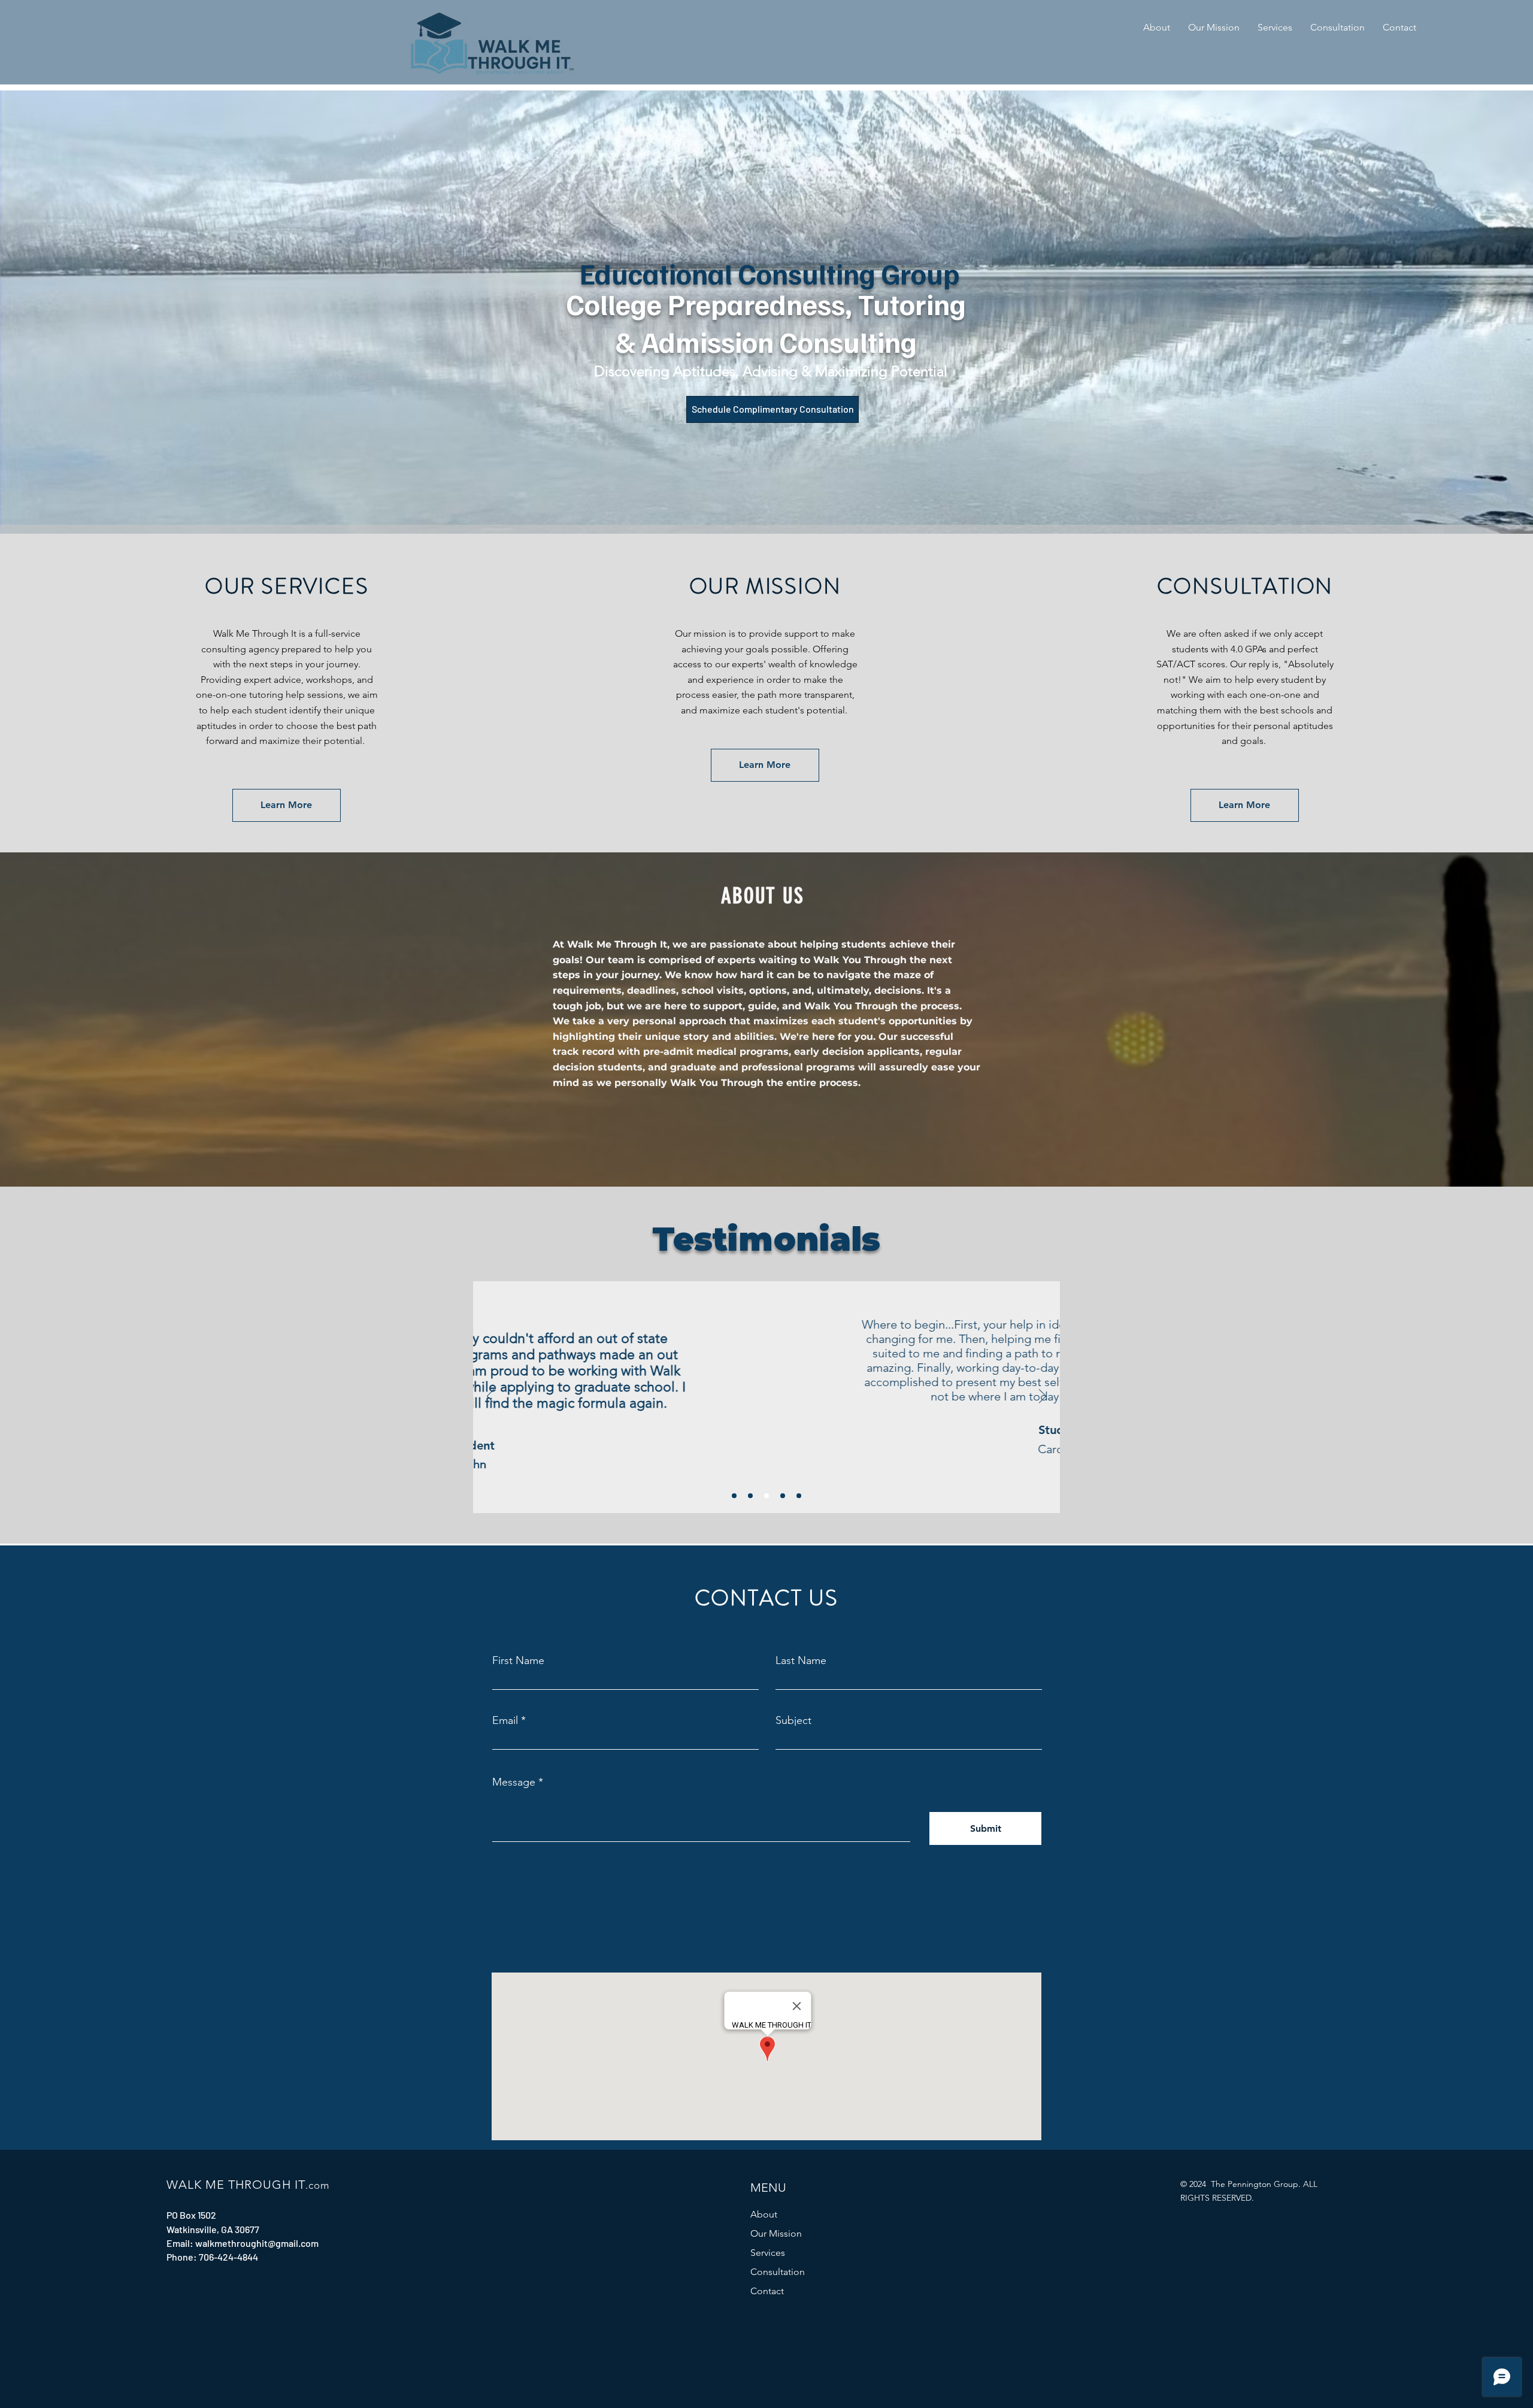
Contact (767, 2291)
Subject (793, 1720)
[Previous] (490, 1397)
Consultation (778, 2272)
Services (768, 2253)
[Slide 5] (799, 1496)
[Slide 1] (734, 1496)
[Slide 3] (766, 1496)
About (764, 2214)
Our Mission (776, 2233)
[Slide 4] (783, 1496)
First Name (518, 1660)
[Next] (1043, 1397)
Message (514, 1782)
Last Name (801, 1660)
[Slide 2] (750, 1496)
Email (505, 1720)
